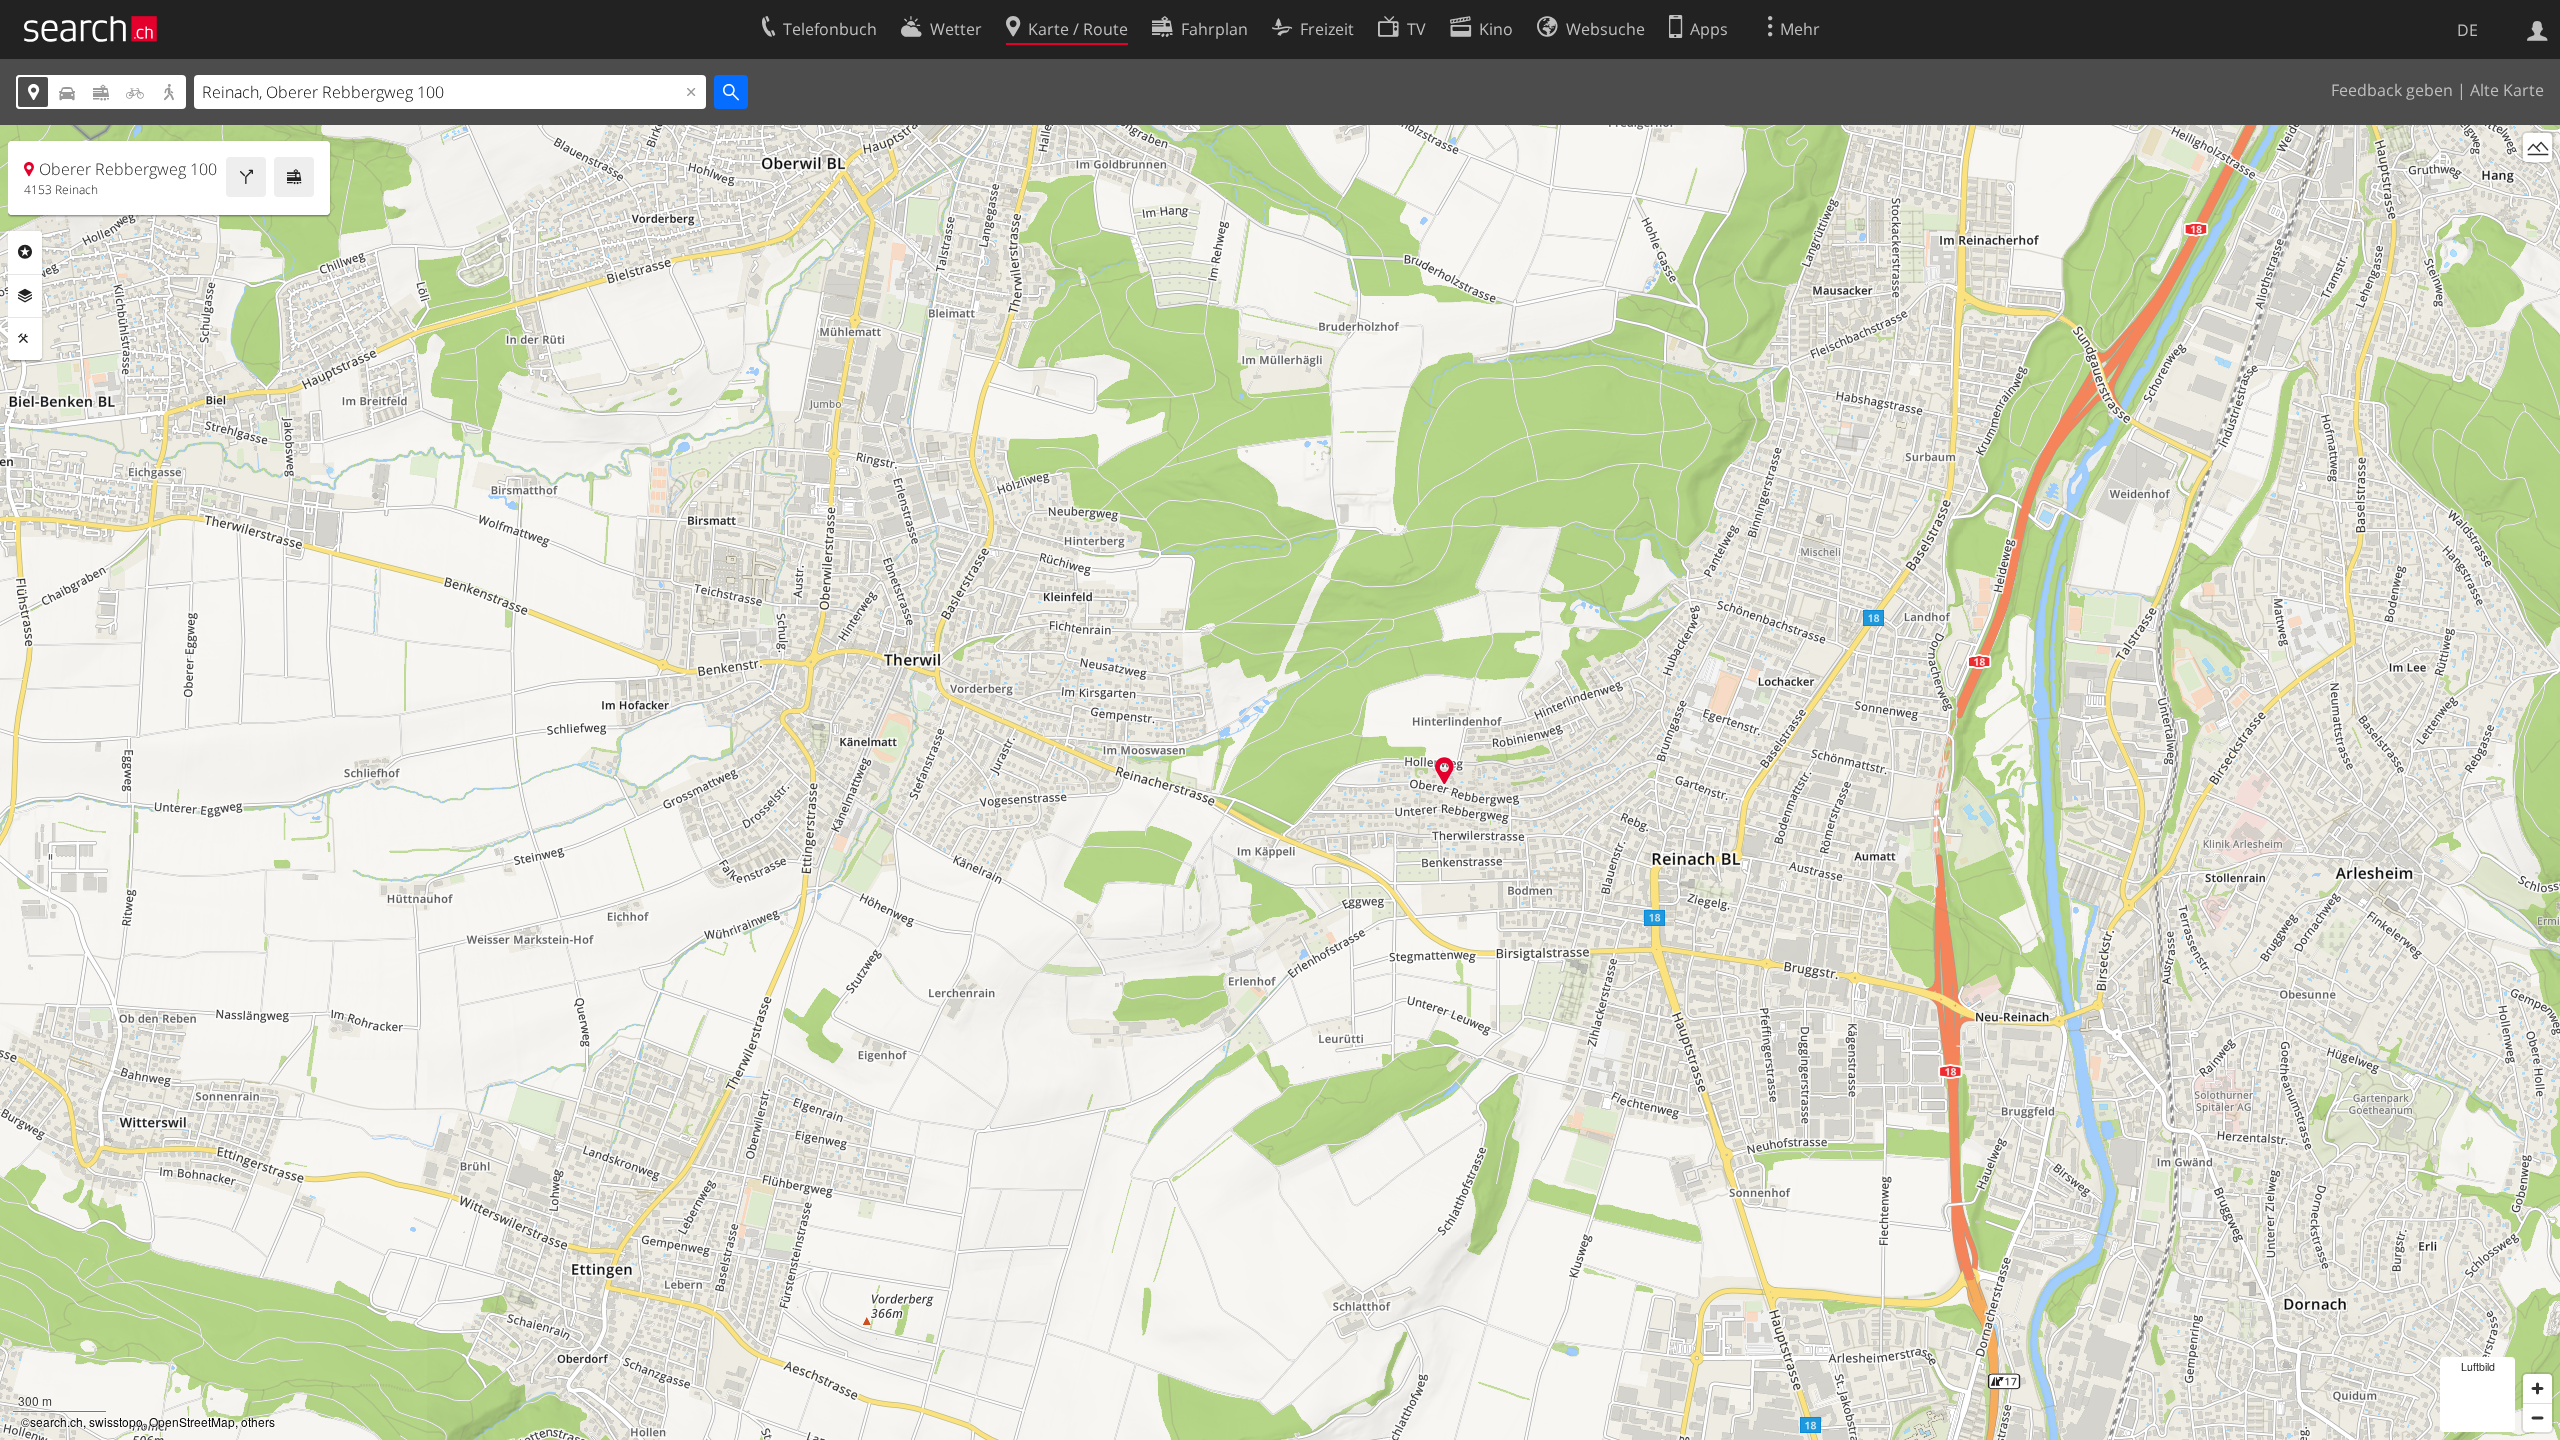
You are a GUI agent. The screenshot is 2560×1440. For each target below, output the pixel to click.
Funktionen (25, 339)
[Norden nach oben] (2537, 184)
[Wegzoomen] (2537, 1417)
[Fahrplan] (294, 177)
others (258, 1421)
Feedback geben (2392, 90)
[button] (1444, 770)
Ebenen (25, 296)
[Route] (246, 177)
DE (2467, 30)
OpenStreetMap (192, 1421)
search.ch (56, 1421)
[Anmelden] (2537, 29)
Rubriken (25, 252)
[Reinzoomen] (2537, 1388)
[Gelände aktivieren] (2537, 147)
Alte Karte (2507, 90)
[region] (1280, 782)
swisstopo (116, 1421)
